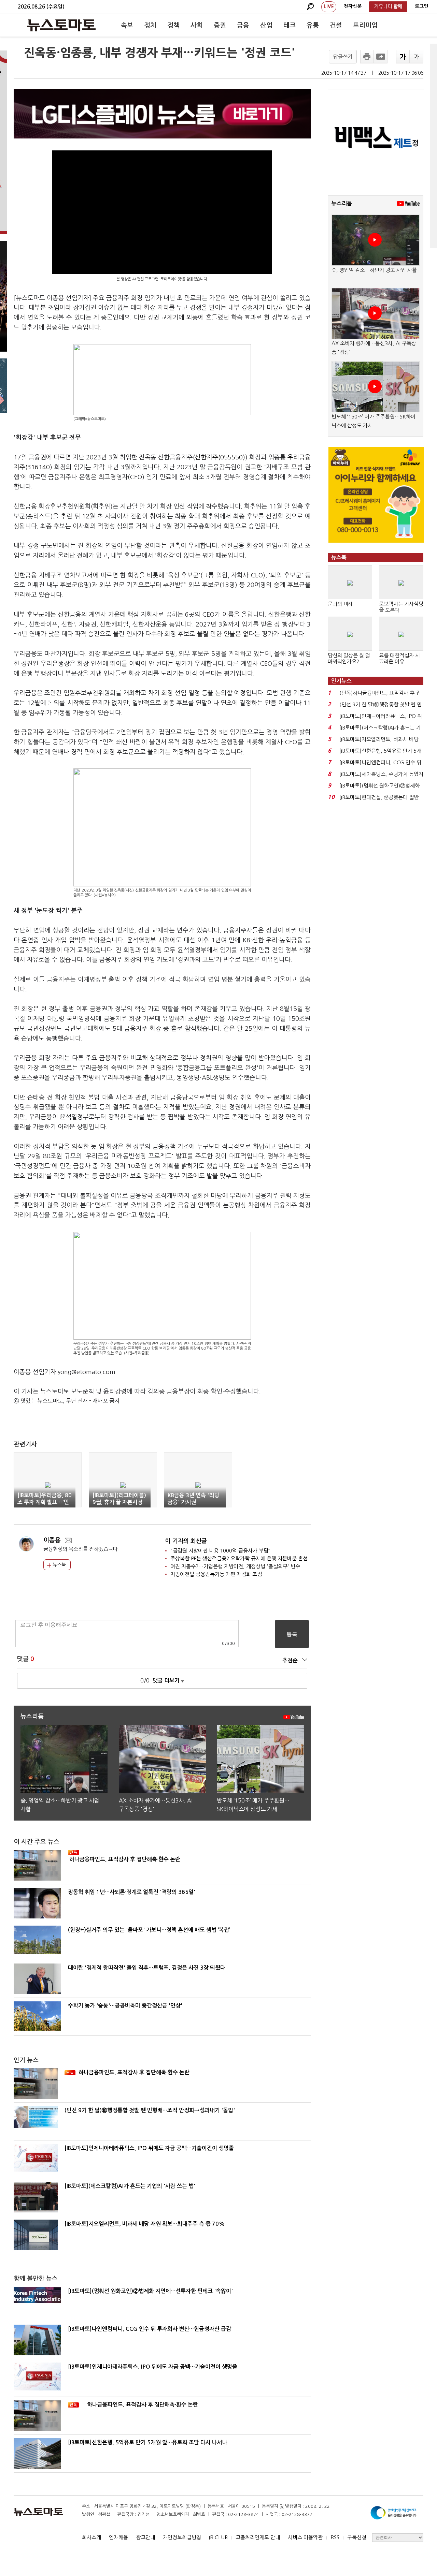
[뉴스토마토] (61, 25)
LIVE (329, 6)
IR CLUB (218, 2537)
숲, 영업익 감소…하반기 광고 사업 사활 (374, 270)
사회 (197, 25)
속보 (127, 25)
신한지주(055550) (220, 457)
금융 (243, 25)
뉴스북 (59, 1565)
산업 (266, 25)
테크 (290, 25)
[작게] (417, 57)
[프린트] (367, 57)
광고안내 (145, 2537)
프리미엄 (365, 25)
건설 (336, 25)
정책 (173, 25)
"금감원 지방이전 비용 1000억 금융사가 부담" (221, 1551)
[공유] (381, 57)
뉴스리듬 (342, 203)
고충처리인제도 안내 (258, 2537)
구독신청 (357, 2537)
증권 (220, 25)
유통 (313, 25)
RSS (335, 2537)
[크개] (403, 57)
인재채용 (118, 2537)
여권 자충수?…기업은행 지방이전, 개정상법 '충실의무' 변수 (235, 1566)
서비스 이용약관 (305, 2537)
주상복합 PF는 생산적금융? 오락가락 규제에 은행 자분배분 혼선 (239, 1558)
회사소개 (91, 2537)
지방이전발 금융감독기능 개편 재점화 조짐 (216, 1574)
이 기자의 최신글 (186, 1541)
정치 (150, 25)
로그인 (421, 6)
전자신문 (353, 6)
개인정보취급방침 (182, 2537)
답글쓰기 (343, 57)
